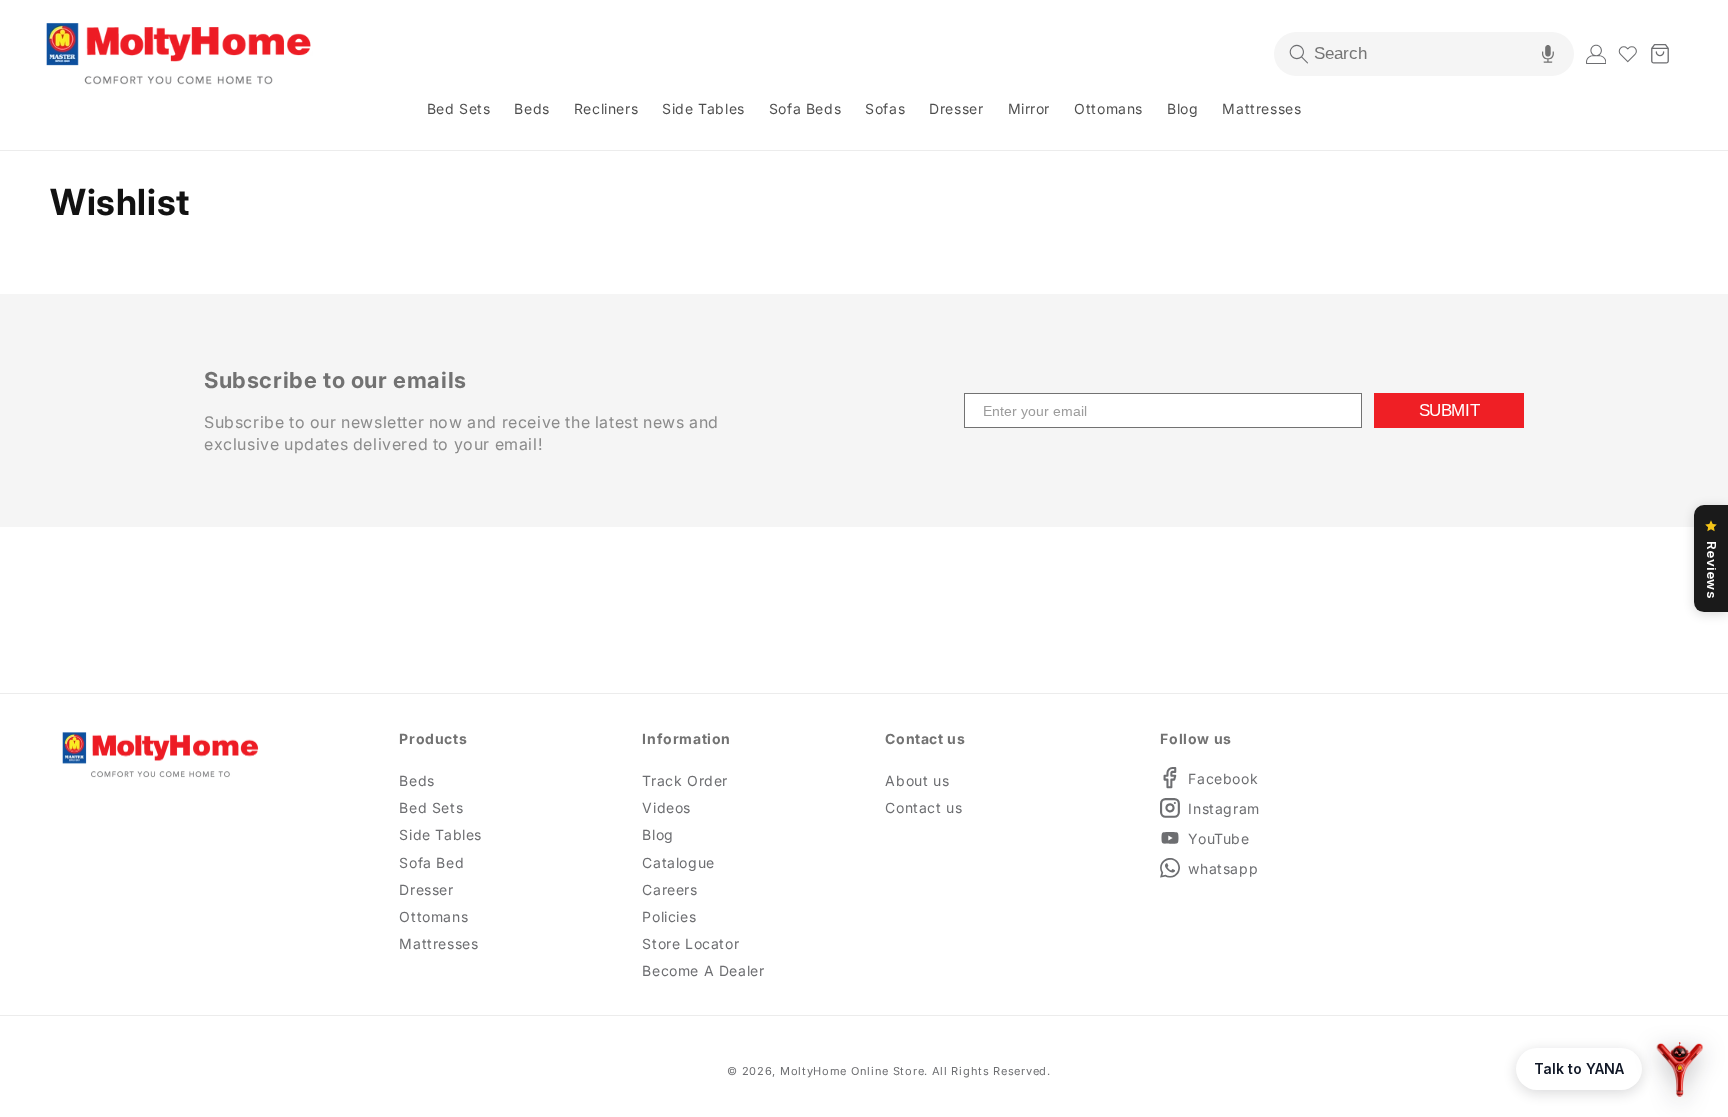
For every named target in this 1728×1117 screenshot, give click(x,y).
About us (917, 780)
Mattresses (438, 943)
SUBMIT (1449, 410)
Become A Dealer (703, 970)
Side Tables (440, 834)
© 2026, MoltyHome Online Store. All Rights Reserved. (888, 1071)
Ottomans (433, 916)
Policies (669, 916)
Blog (657, 834)
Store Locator (690, 943)
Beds (416, 780)
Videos (666, 807)
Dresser (426, 889)
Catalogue (678, 862)
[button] (1424, 54)
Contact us (923, 807)
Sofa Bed (431, 862)
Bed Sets (431, 807)
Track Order (685, 780)
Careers (669, 889)
